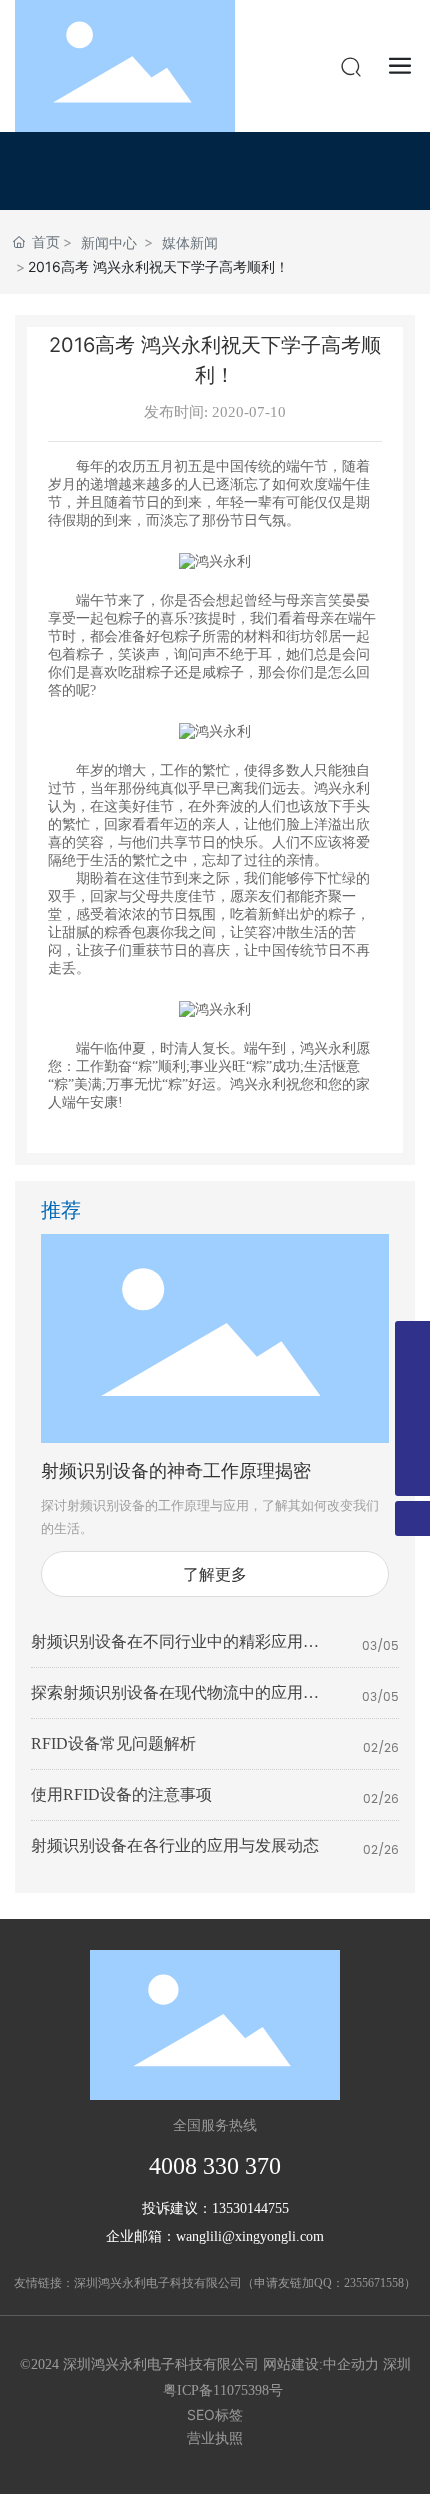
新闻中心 (109, 242)
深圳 (397, 2364)
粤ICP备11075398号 (223, 2390)
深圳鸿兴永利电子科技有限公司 (158, 2283)
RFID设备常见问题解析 (113, 1743)
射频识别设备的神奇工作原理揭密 (176, 1471)
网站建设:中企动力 (321, 2364)
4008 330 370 (215, 2166)
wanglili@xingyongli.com (250, 2236)
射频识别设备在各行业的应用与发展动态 (175, 1845)
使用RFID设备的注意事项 (121, 1794)
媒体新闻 (190, 242)
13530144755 (250, 2208)
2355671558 (374, 2283)
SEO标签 (215, 2414)
